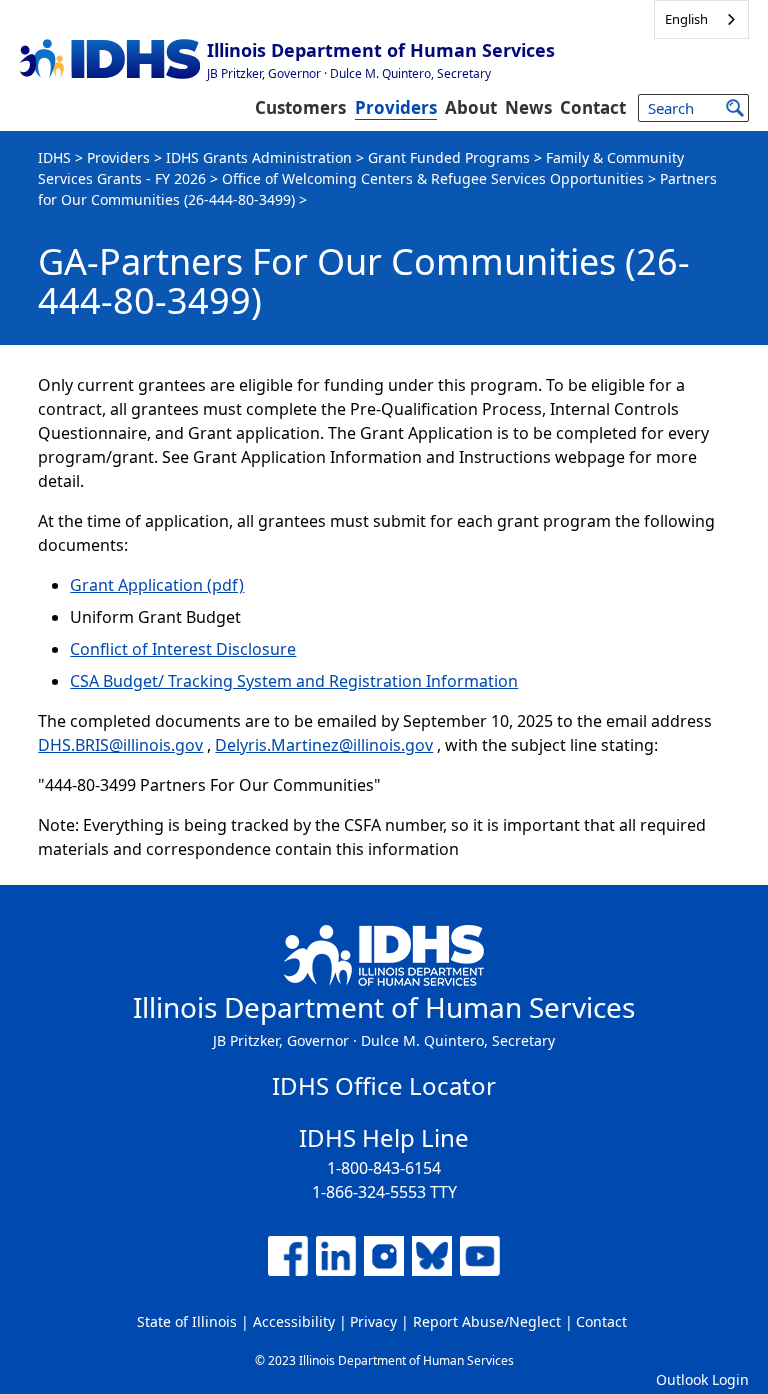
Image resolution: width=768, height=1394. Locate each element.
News (528, 107)
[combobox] (701, 19)
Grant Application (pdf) (157, 585)
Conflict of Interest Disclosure (183, 649)
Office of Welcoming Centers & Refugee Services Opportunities (433, 178)
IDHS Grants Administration (259, 157)
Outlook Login (702, 1379)
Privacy (373, 1321)
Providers (396, 107)
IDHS (54, 157)
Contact (593, 107)
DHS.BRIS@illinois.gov (120, 745)
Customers (300, 107)
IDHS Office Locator (384, 1085)
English (686, 19)
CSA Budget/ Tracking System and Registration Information (294, 681)
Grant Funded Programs (449, 157)
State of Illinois (187, 1321)
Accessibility (294, 1321)
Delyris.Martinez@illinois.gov (324, 745)
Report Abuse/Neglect (487, 1321)
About (471, 107)
